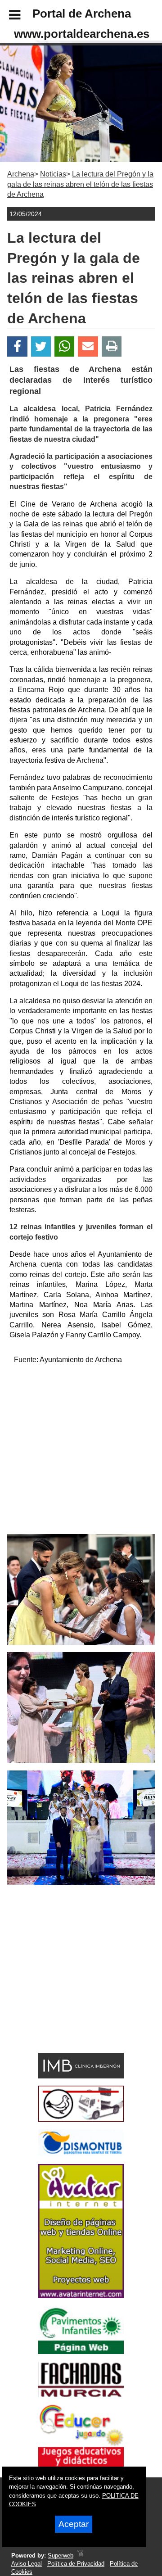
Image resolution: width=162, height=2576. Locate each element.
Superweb (61, 2556)
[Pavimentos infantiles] (81, 2352)
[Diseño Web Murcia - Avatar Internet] (80, 2556)
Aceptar (74, 2524)
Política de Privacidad (76, 2564)
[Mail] (88, 346)
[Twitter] (41, 346)
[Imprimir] (112, 346)
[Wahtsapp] (65, 346)
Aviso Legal (27, 2564)
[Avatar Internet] (81, 2296)
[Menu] (7, 16)
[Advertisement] (81, 1453)
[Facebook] (17, 346)
